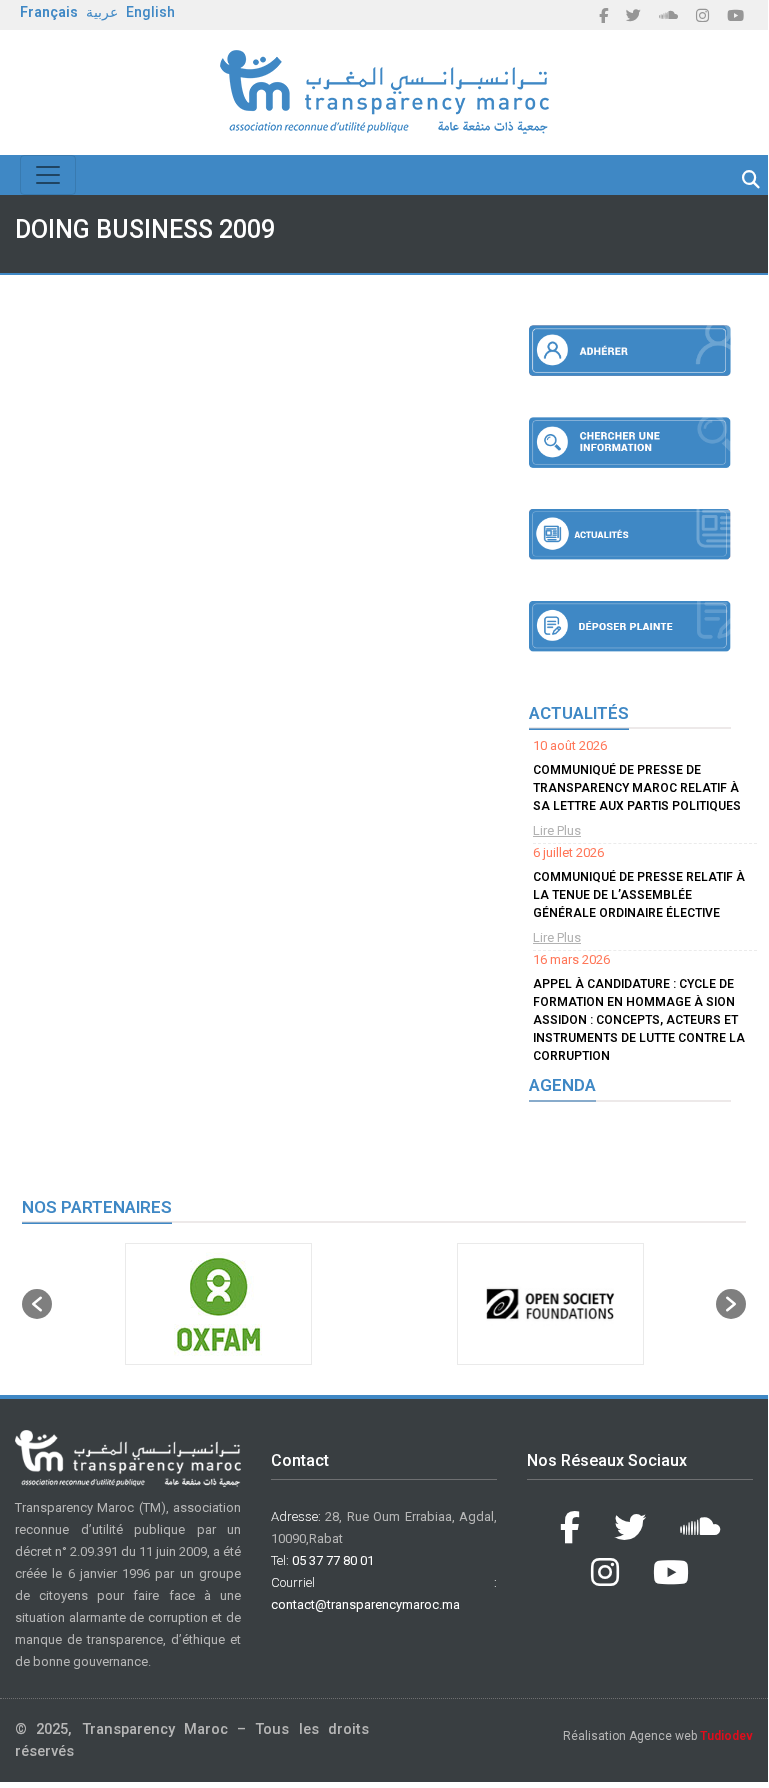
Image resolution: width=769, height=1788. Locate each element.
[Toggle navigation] (48, 175)
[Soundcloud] (668, 16)
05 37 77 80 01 (333, 1560)
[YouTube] (735, 16)
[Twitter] (633, 16)
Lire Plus (557, 830)
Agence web (691, 1736)
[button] (37, 1304)
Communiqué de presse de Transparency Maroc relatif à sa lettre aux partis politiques (637, 788)
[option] (218, 1304)
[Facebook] (603, 16)
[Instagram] (702, 16)
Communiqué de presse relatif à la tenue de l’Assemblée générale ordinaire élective (639, 895)
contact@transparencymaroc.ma (365, 1604)
